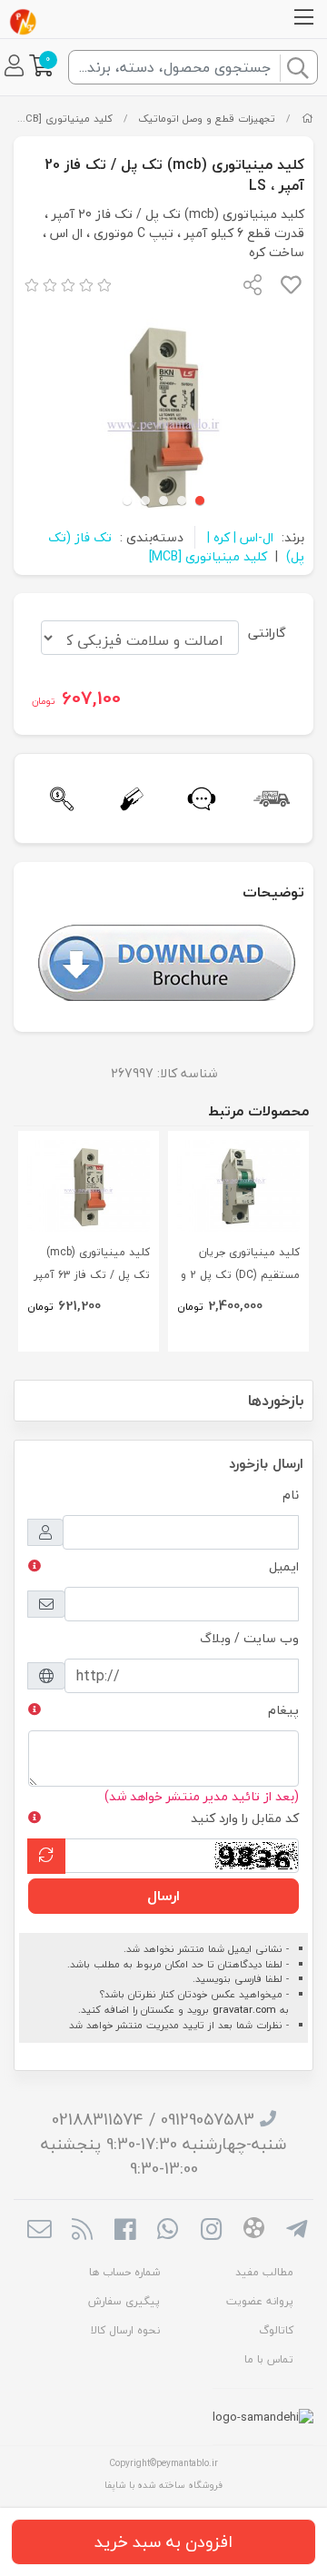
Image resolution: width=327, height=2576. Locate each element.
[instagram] (211, 2231)
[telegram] (297, 2231)
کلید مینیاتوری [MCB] (63, 119)
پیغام (283, 1710)
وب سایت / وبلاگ (249, 1638)
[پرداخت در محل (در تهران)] (129, 799)
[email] (39, 2231)
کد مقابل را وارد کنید (245, 1818)
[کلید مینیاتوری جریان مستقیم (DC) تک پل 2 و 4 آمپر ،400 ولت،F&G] (238, 1186)
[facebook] (125, 2231)
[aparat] (254, 2231)
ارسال (163, 1896)
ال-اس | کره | (240, 537)
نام (291, 1495)
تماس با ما (269, 2359)
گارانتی (267, 633)
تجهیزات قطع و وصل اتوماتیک (207, 119)
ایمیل (284, 1566)
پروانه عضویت (260, 2301)
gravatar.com (244, 2010)
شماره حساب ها (124, 2272)
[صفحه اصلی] (307, 119)
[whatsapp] (168, 2231)
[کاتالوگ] (166, 961)
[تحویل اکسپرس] (268, 799)
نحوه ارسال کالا (125, 2330)
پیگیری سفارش (124, 2301)
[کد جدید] (46, 1856)
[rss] (82, 2231)
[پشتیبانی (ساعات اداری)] (198, 799)
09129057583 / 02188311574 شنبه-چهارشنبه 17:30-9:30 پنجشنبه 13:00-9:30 (163, 2144)
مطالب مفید (264, 2272)
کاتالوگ (276, 2330)
